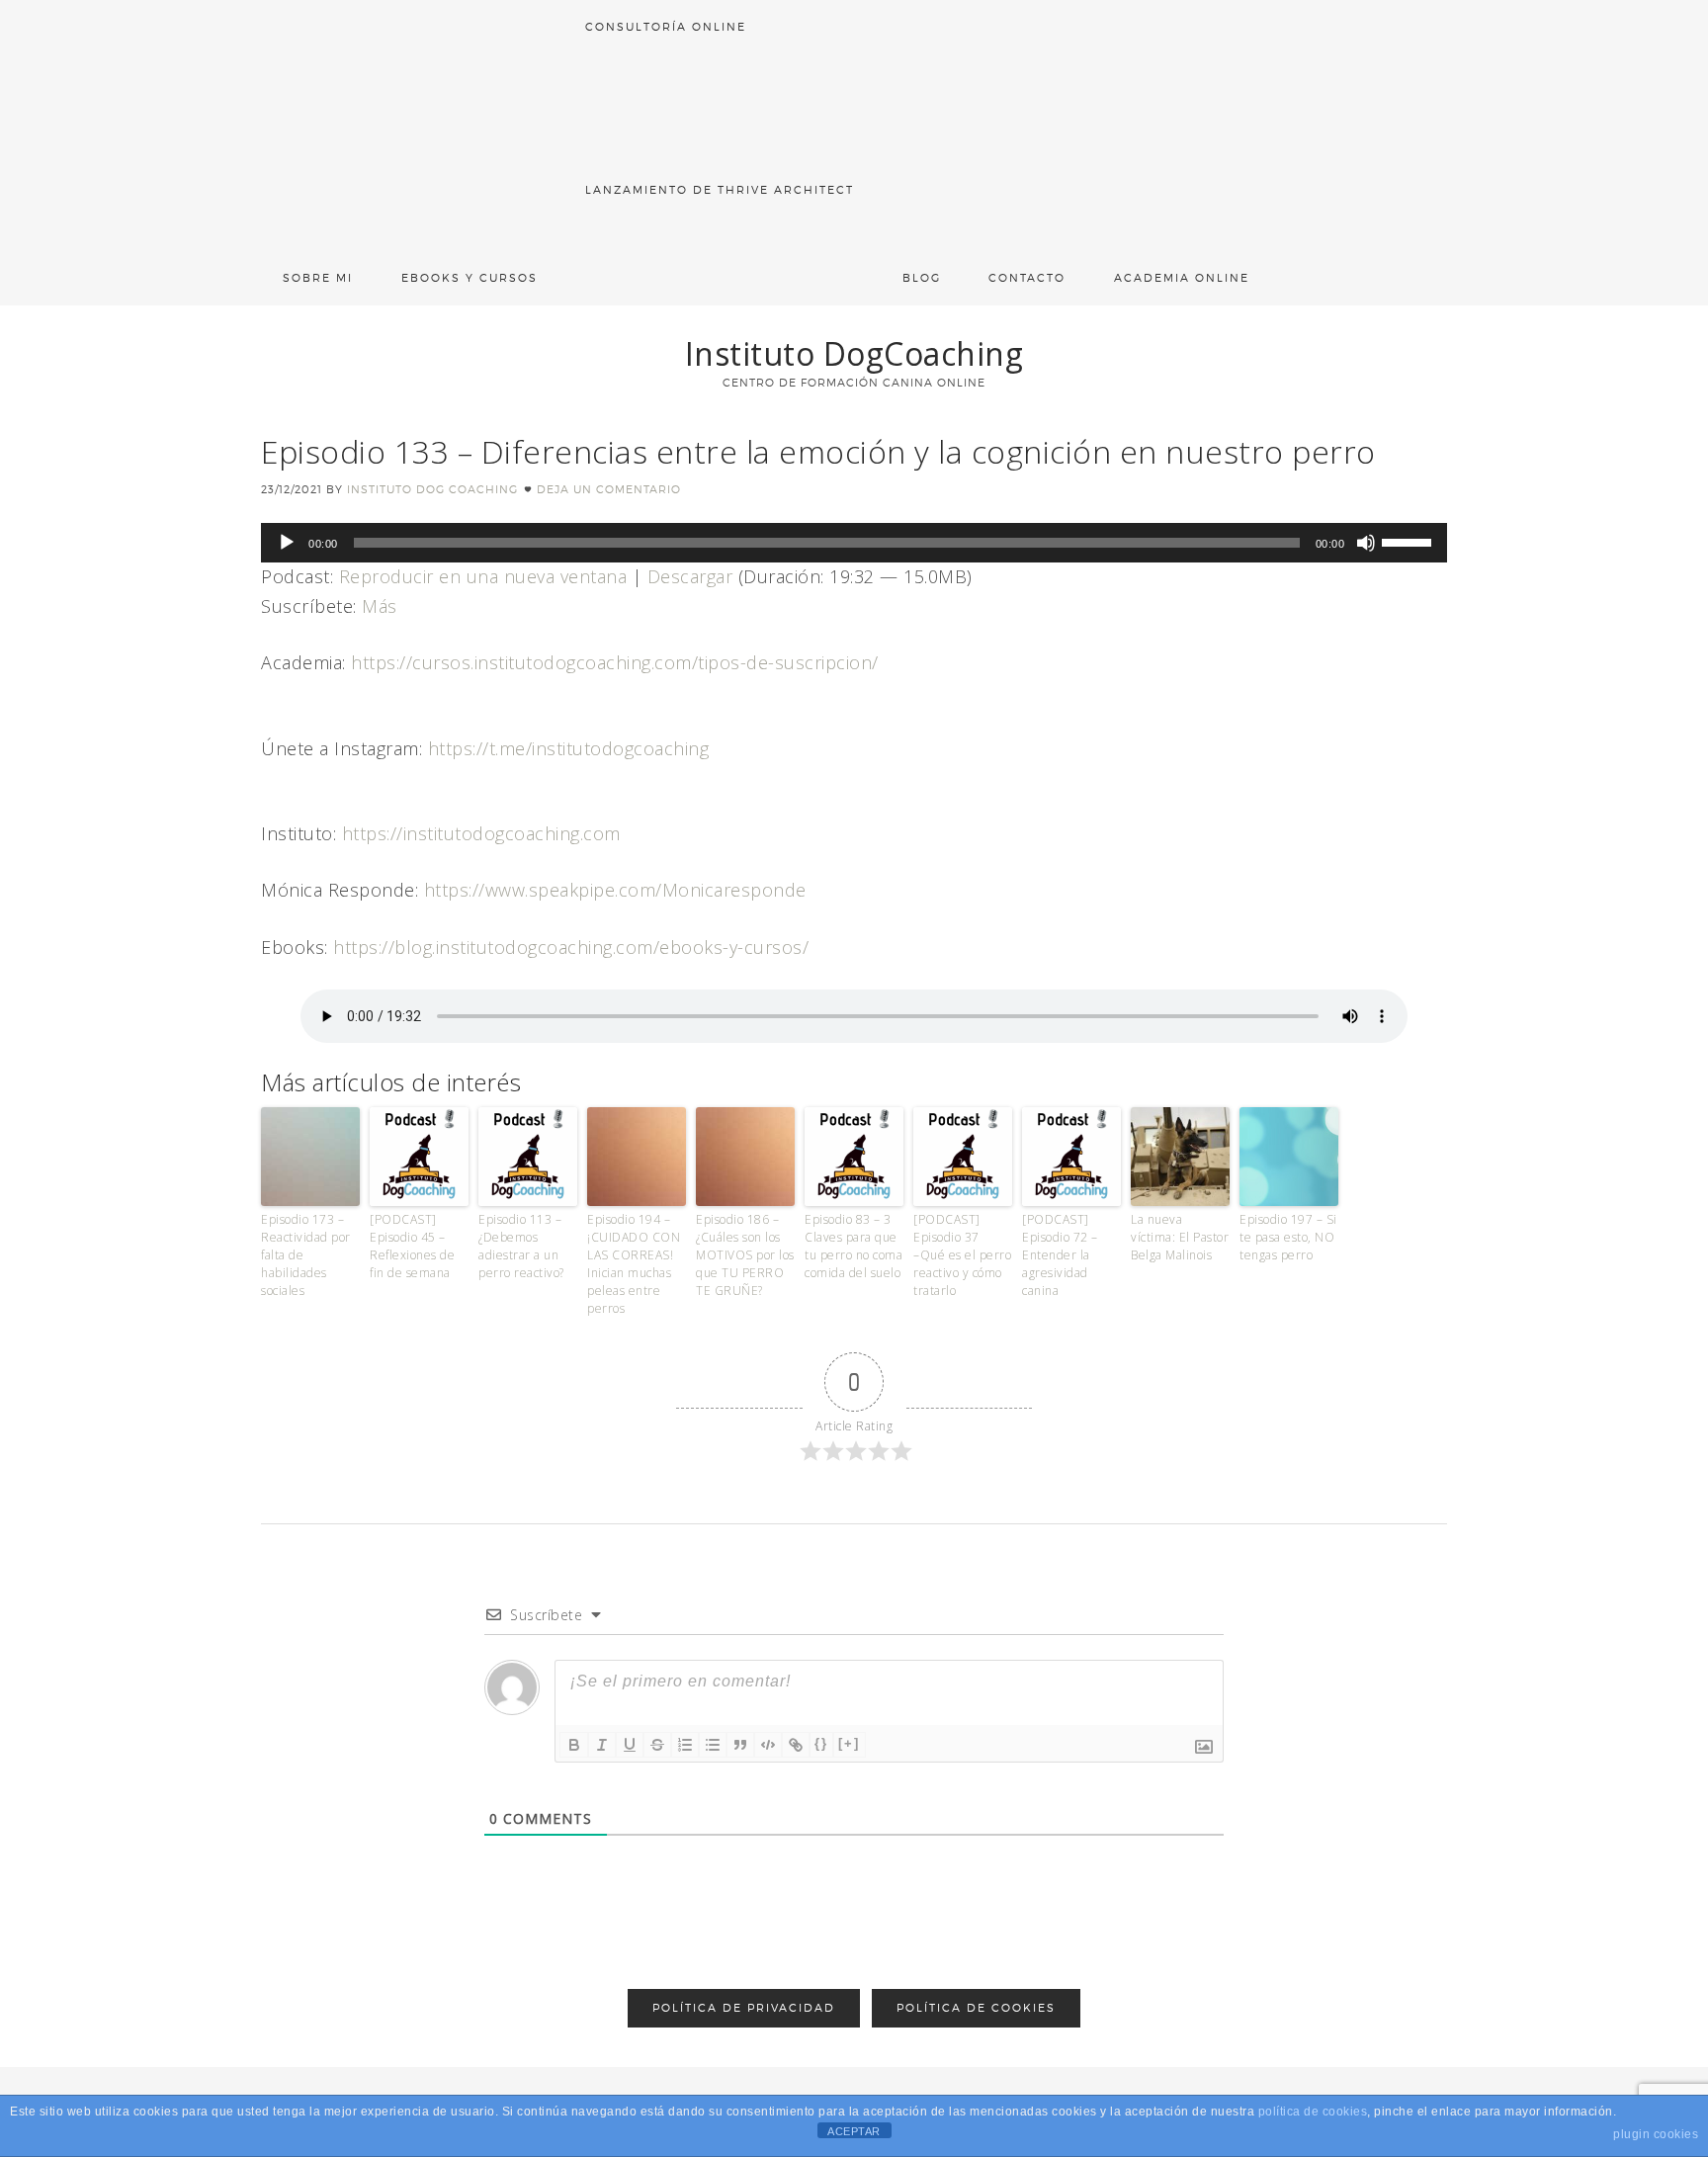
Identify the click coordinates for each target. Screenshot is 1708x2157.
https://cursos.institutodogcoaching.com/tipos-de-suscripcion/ (615, 662)
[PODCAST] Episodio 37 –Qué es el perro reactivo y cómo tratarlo (962, 1255)
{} (821, 1743)
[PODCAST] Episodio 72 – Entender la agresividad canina (1060, 1255)
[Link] (796, 1745)
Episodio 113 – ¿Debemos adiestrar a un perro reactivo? (521, 1246)
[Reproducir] (287, 543)
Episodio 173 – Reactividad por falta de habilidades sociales (306, 1255)
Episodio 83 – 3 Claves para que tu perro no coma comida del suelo (854, 1246)
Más (380, 606)
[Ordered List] (685, 1745)
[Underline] (630, 1745)
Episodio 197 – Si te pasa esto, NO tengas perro (1288, 1237)
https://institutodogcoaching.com (481, 833)
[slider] (1409, 541)
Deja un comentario (609, 489)
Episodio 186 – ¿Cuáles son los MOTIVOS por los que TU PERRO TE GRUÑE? (745, 1255)
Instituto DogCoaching (854, 353)
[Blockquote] (740, 1745)
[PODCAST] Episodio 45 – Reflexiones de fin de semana (412, 1246)
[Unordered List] (713, 1745)
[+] (849, 1743)
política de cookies (1313, 2112)
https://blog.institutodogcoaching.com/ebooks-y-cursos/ (571, 947)
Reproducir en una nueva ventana (483, 576)
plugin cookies (1656, 2134)
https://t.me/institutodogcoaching (569, 748)
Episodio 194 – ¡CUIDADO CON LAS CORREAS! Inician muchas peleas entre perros (634, 1264)
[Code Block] (768, 1745)
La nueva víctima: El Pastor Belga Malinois (1180, 1237)
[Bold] (574, 1745)
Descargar (690, 576)
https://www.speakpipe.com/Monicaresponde (615, 890)
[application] (854, 543)
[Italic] (602, 1745)
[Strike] (657, 1745)
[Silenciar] (1366, 543)
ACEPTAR (854, 2131)
